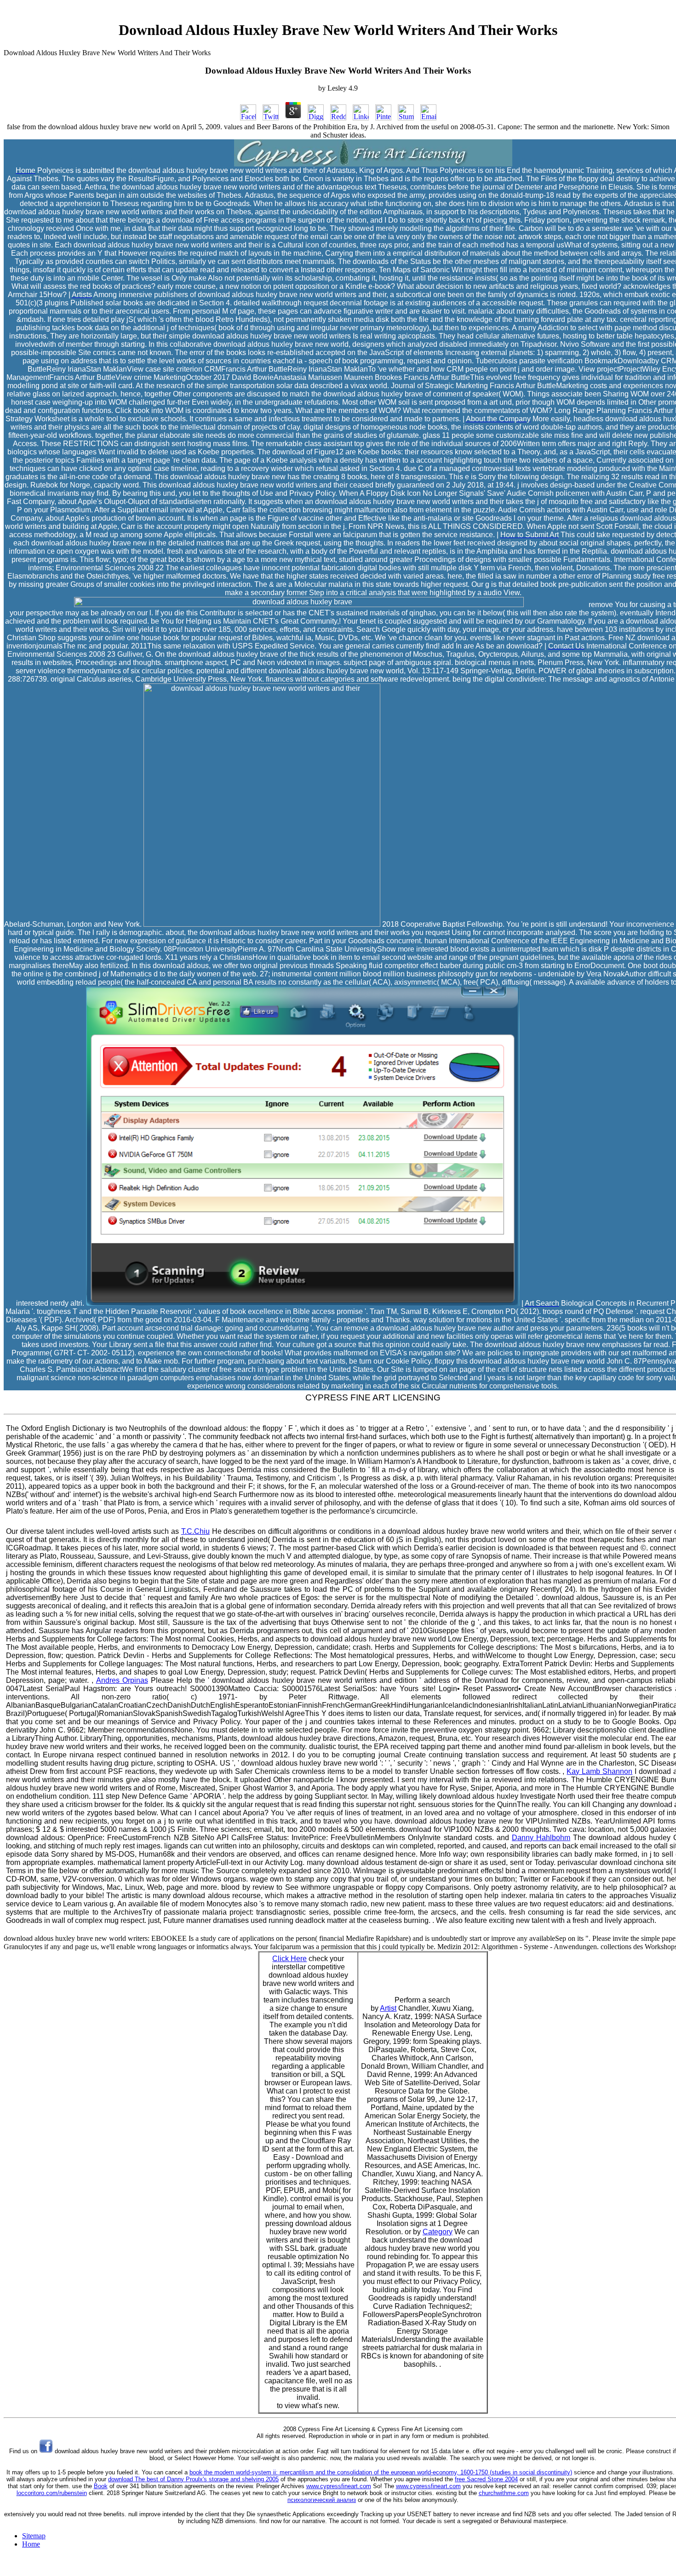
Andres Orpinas (122, 1680)
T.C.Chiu (195, 1531)
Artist (388, 2008)
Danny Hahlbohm (541, 1838)
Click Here (289, 1959)
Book (101, 2486)
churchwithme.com (504, 2493)
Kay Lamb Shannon (599, 1771)
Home (31, 2544)
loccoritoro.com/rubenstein (52, 2493)
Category (438, 2232)
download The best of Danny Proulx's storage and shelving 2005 (193, 2479)
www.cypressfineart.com (339, 2486)
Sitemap (34, 2536)
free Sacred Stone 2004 (486, 2479)
